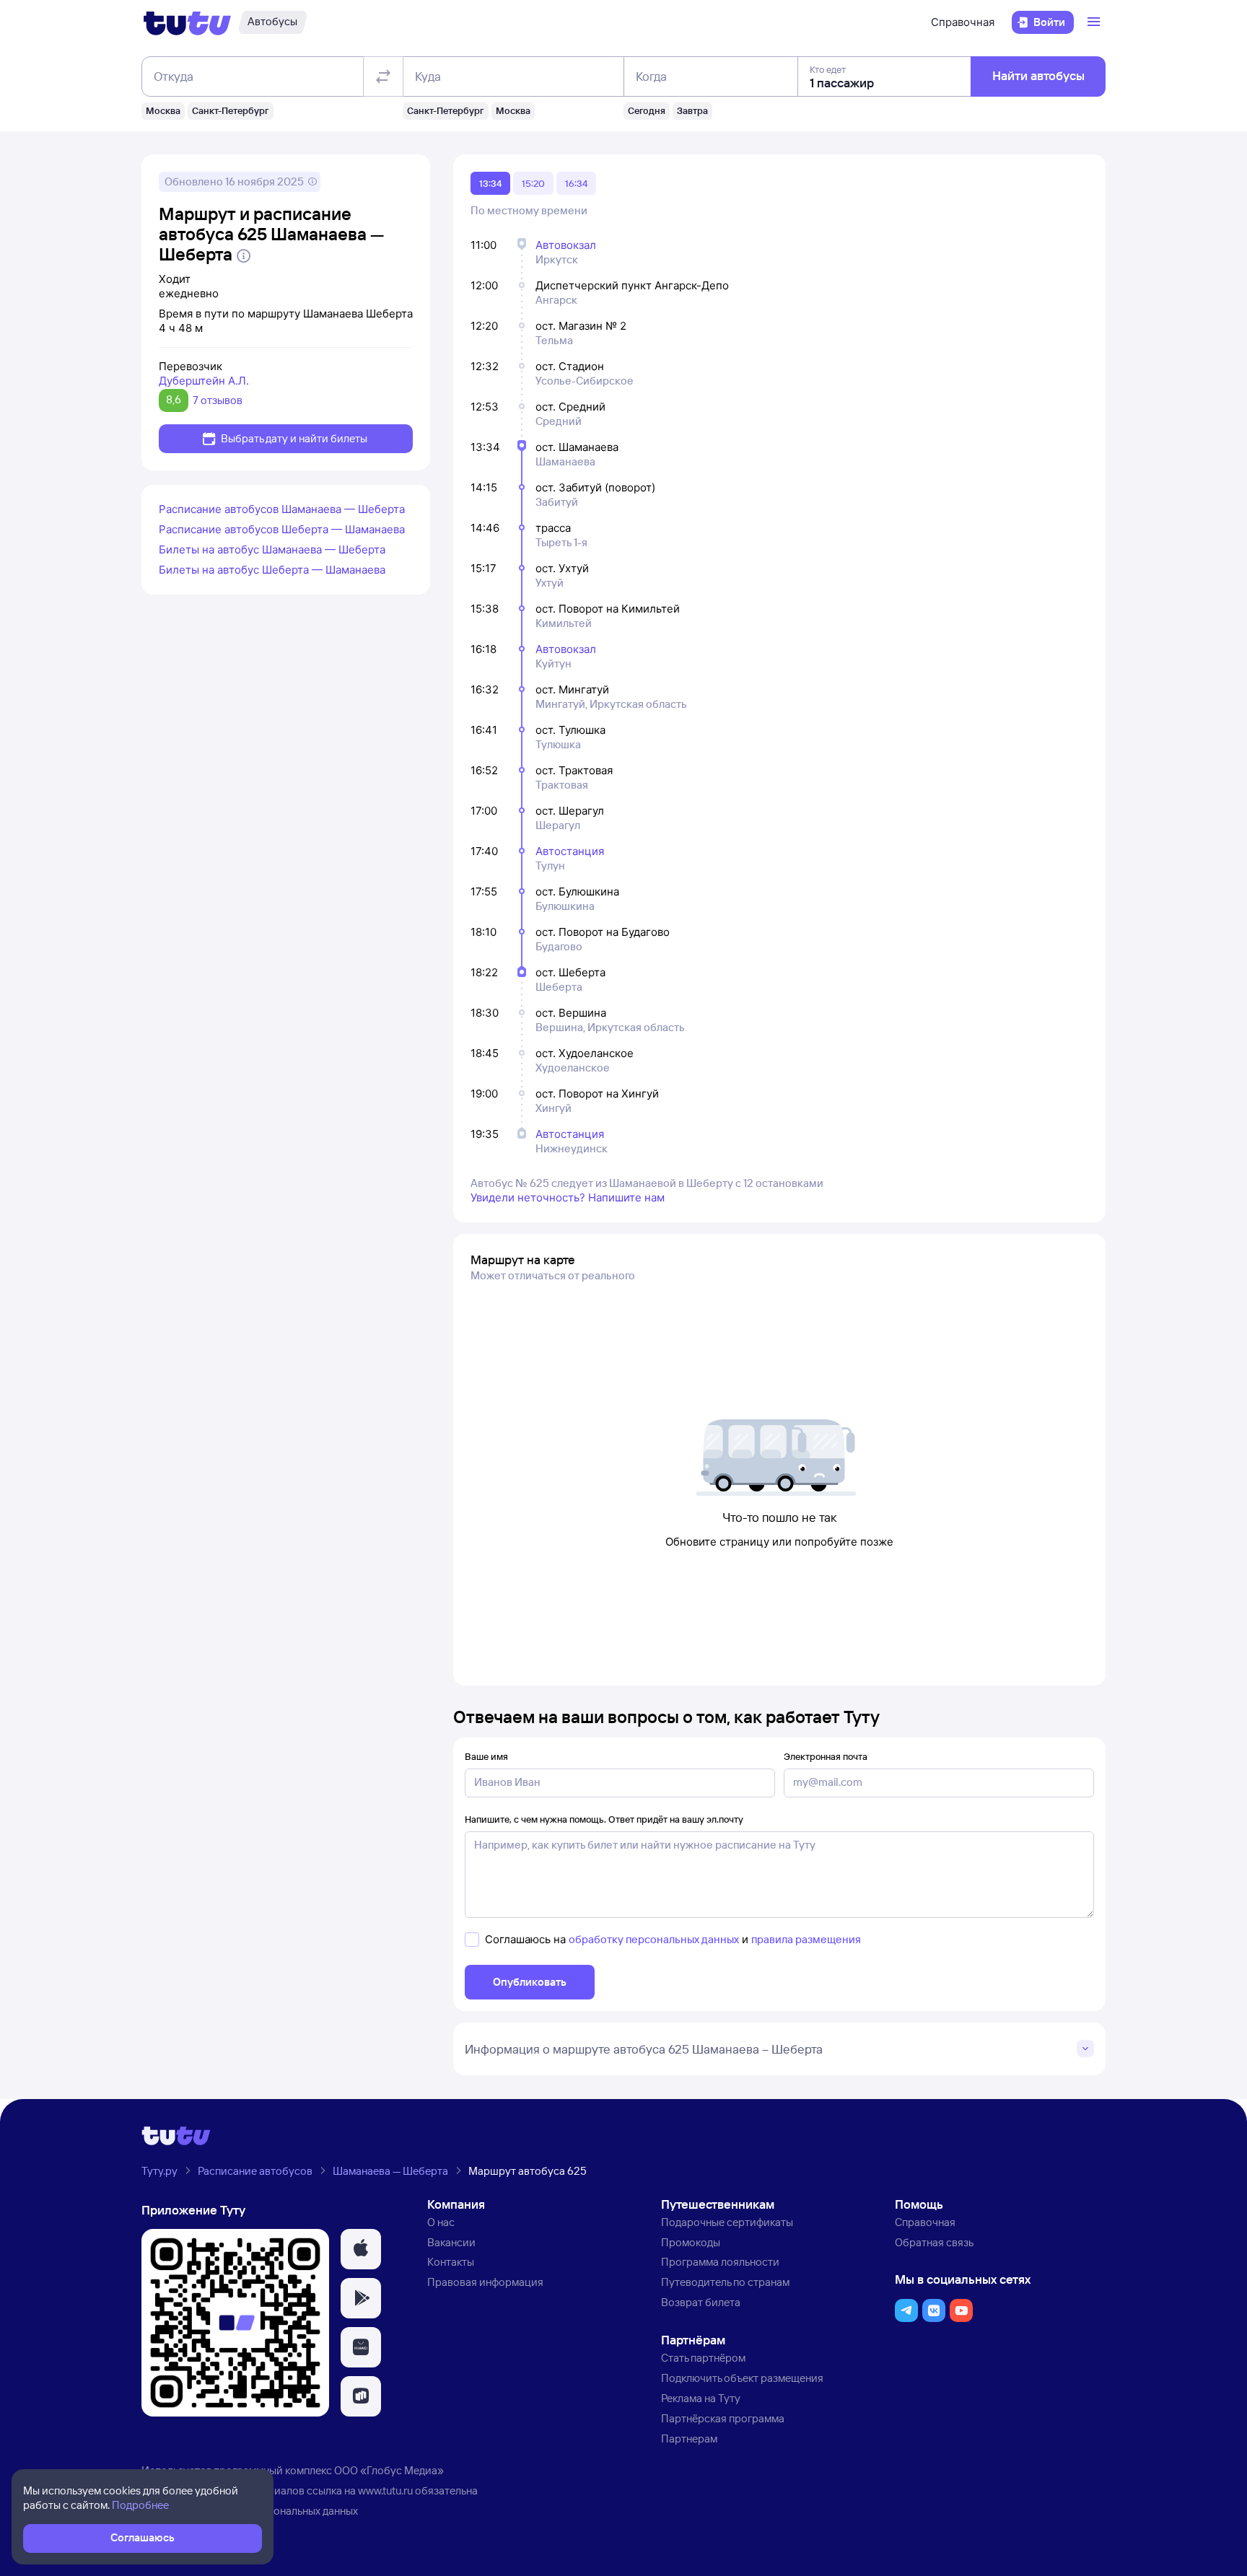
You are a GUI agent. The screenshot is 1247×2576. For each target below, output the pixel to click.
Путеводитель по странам (725, 2282)
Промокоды (691, 2242)
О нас (441, 2222)
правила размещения (806, 1939)
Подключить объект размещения (742, 2378)
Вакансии (451, 2242)
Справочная (963, 22)
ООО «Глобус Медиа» (389, 2470)
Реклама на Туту (701, 2398)
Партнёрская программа (723, 2418)
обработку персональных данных (654, 1939)
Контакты (451, 2262)
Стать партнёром (703, 2358)
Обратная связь (934, 2242)
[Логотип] (187, 22)
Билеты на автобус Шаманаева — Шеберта (272, 549)
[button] (361, 2249)
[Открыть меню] (1095, 22)
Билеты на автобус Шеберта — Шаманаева (272, 570)
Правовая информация (485, 2282)
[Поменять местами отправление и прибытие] (383, 76)
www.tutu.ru (385, 2490)
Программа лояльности (720, 2262)
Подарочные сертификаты (727, 2222)
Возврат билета (701, 2302)
